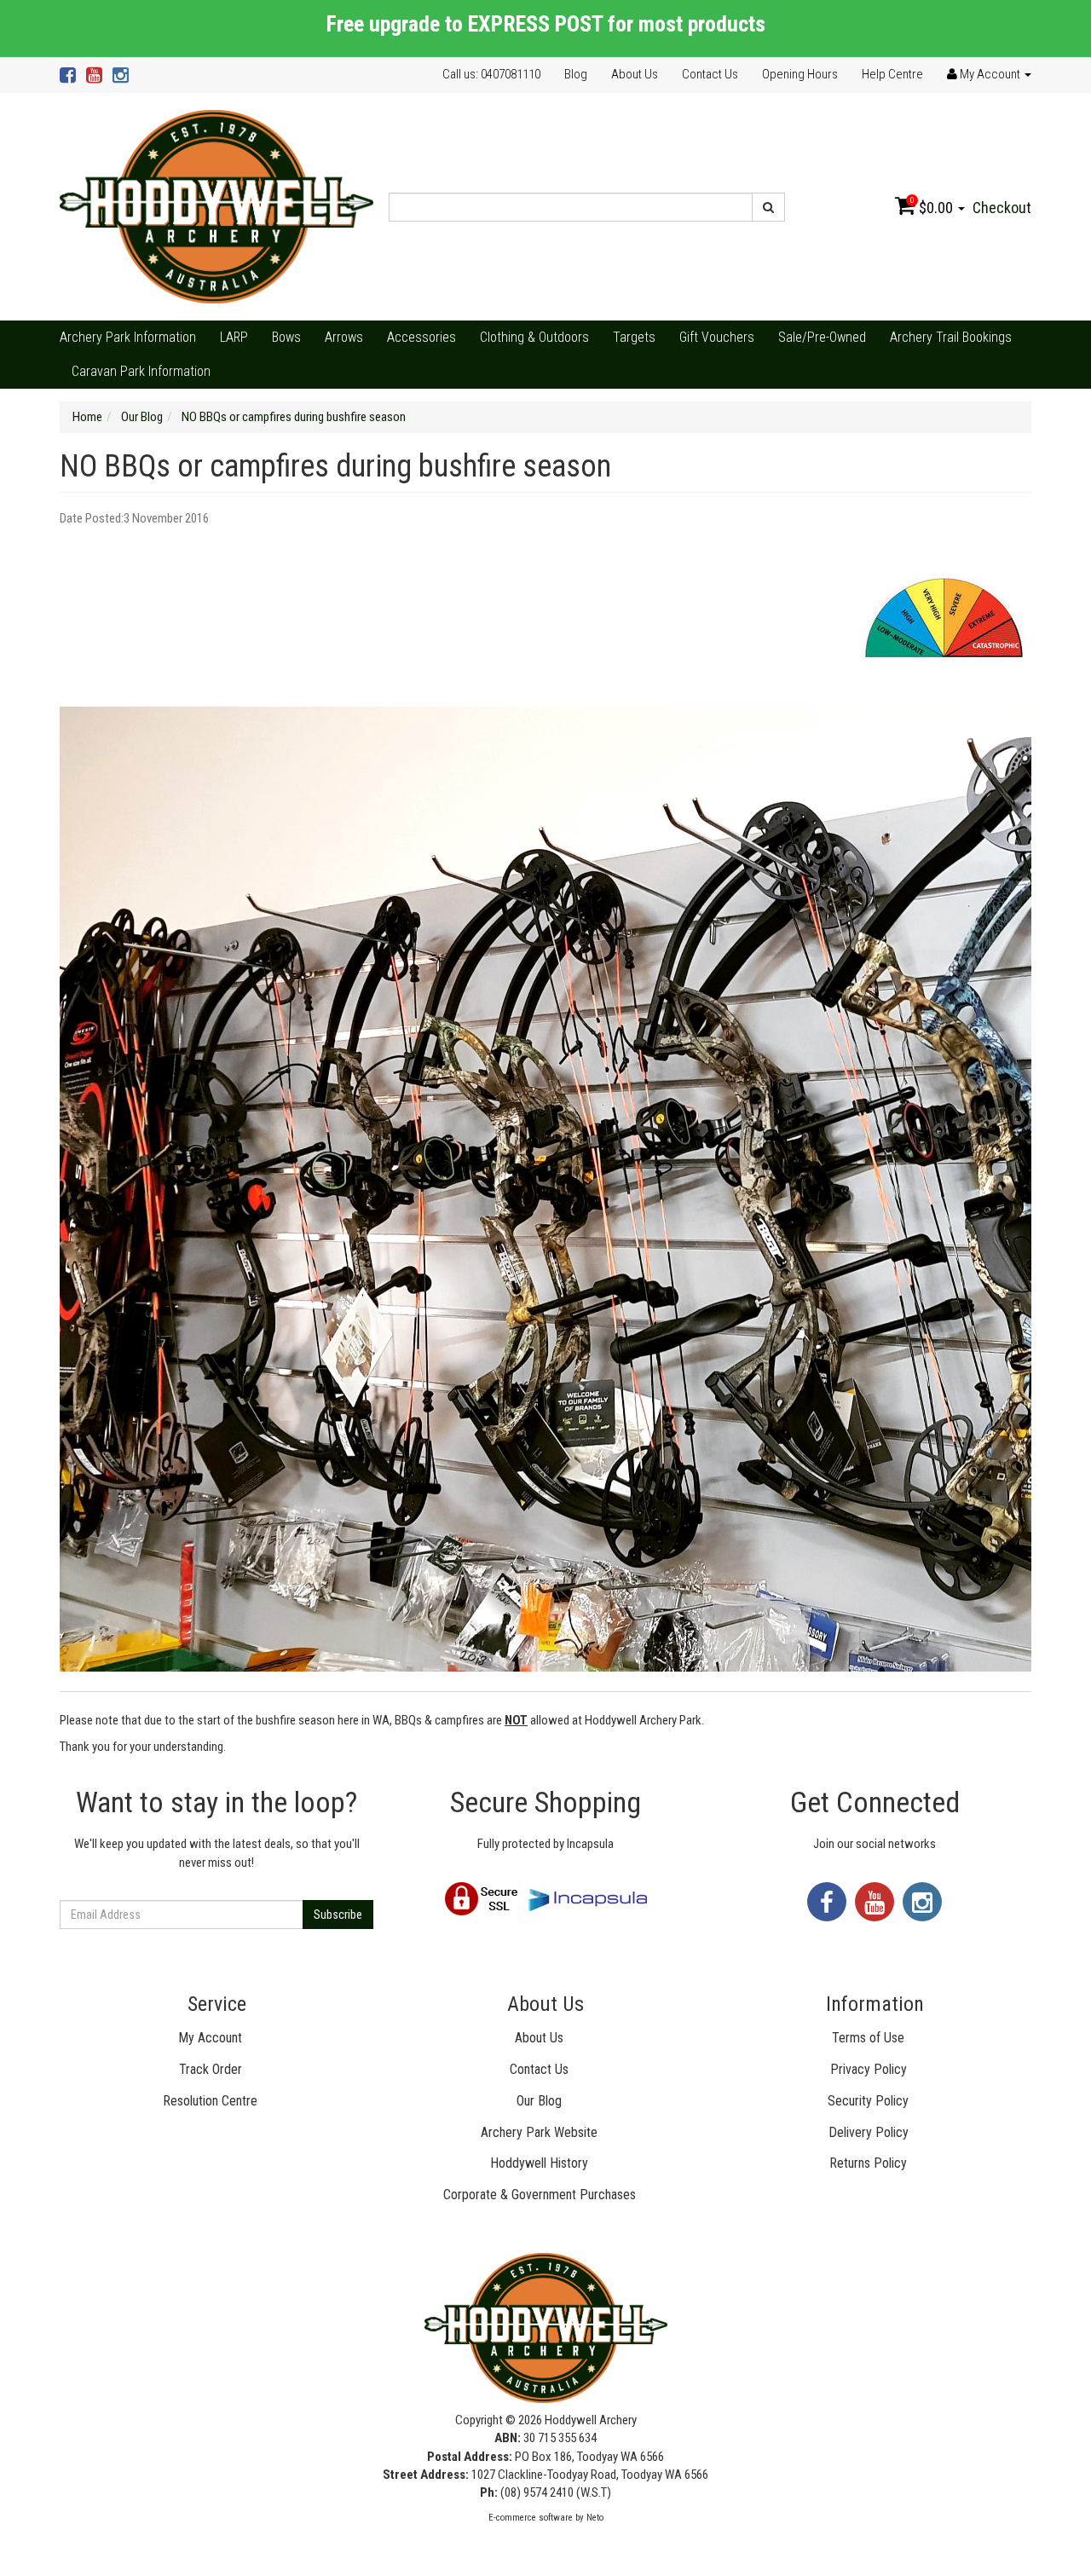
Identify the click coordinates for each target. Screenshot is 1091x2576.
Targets (634, 337)
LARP (234, 337)
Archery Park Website (539, 2132)
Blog (576, 74)
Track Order (211, 2069)
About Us (635, 74)
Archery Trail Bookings (951, 337)
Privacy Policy (869, 2069)
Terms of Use (868, 2038)
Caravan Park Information (141, 371)
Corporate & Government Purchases (540, 2195)
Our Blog (539, 2101)
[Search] (768, 207)
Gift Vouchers (717, 337)
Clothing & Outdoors (534, 337)
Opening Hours (800, 74)
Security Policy (868, 2101)
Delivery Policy (869, 2132)
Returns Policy (868, 2163)
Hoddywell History (539, 2163)
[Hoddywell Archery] (216, 206)
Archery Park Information (128, 337)
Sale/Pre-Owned (822, 337)
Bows (286, 337)
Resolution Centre (210, 2101)
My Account (210, 2038)
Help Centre (892, 74)
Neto (595, 2518)
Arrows (344, 337)
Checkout (1002, 208)
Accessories (421, 337)
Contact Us (710, 74)
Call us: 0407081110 (491, 74)
